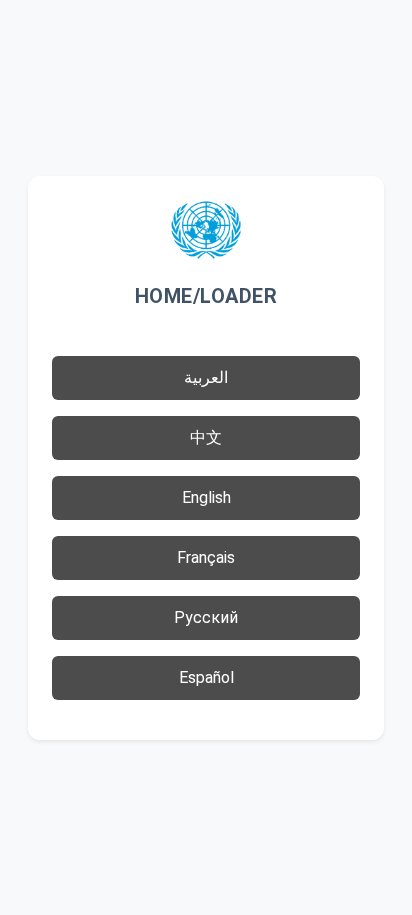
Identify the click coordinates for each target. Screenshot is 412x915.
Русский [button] (206, 617)
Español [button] (206, 677)
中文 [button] (206, 437)
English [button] (206, 497)
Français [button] (206, 557)
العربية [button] (206, 377)
